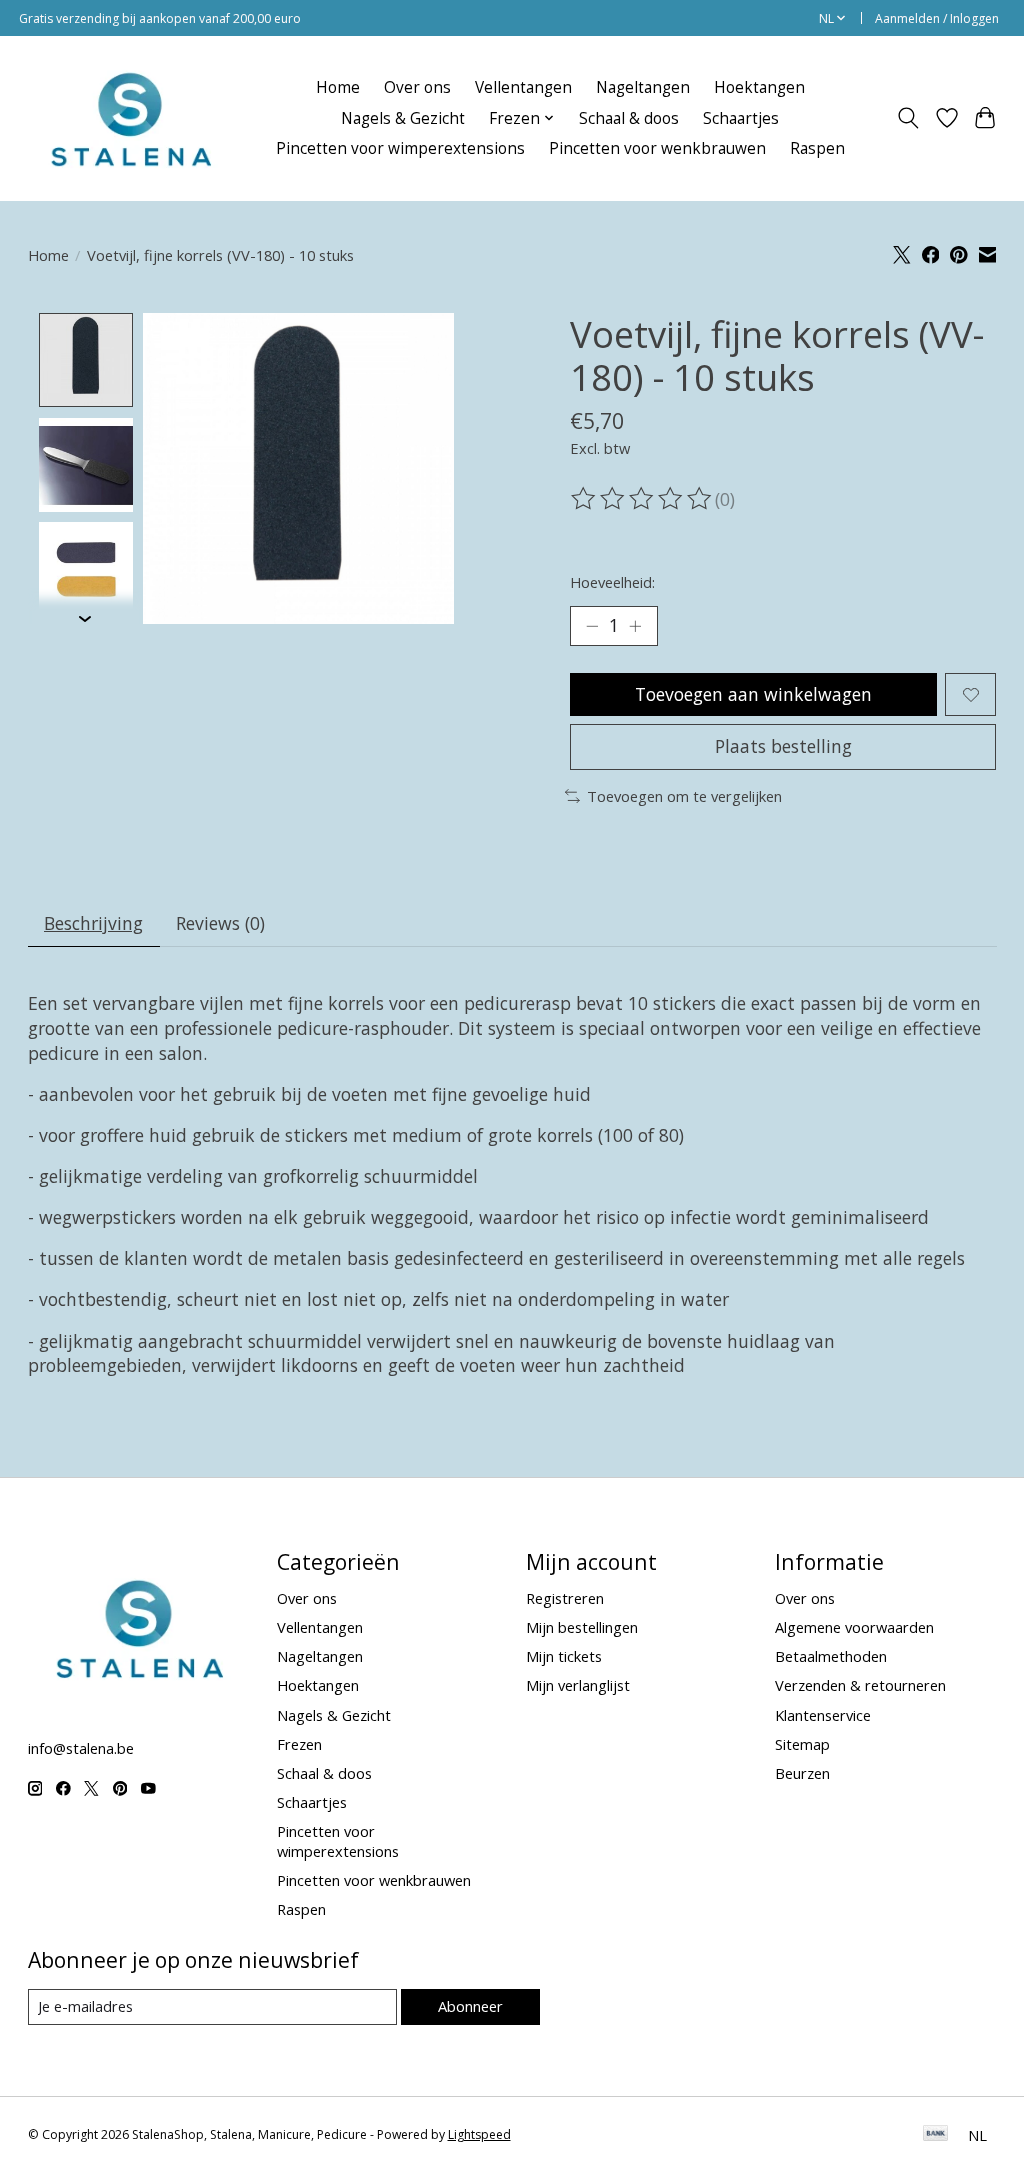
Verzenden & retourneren (860, 1685)
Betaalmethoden (831, 1656)
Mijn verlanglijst (578, 1685)
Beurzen (802, 1773)
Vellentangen (523, 87)
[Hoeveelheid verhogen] (635, 626)
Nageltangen (643, 87)
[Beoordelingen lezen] (643, 499)
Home (338, 87)
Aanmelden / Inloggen (937, 18)
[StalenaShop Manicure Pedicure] (130, 118)
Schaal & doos (629, 118)
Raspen (817, 148)
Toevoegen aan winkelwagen (753, 694)
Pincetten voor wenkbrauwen (657, 148)
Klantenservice (823, 1715)
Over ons (417, 87)
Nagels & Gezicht (403, 118)
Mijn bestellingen (582, 1627)
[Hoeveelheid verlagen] (592, 626)
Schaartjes (741, 118)
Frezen (299, 1744)
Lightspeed (479, 2134)
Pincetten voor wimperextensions (400, 148)
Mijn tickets (564, 1656)
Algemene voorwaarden (854, 1627)
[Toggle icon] (907, 118)
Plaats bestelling (783, 746)
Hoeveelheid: (612, 582)
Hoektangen (759, 87)
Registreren (565, 1598)
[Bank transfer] (936, 2135)
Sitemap (802, 1744)
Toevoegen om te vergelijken (684, 796)
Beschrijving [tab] (93, 923)
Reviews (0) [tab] (220, 923)
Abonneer (470, 2006)
